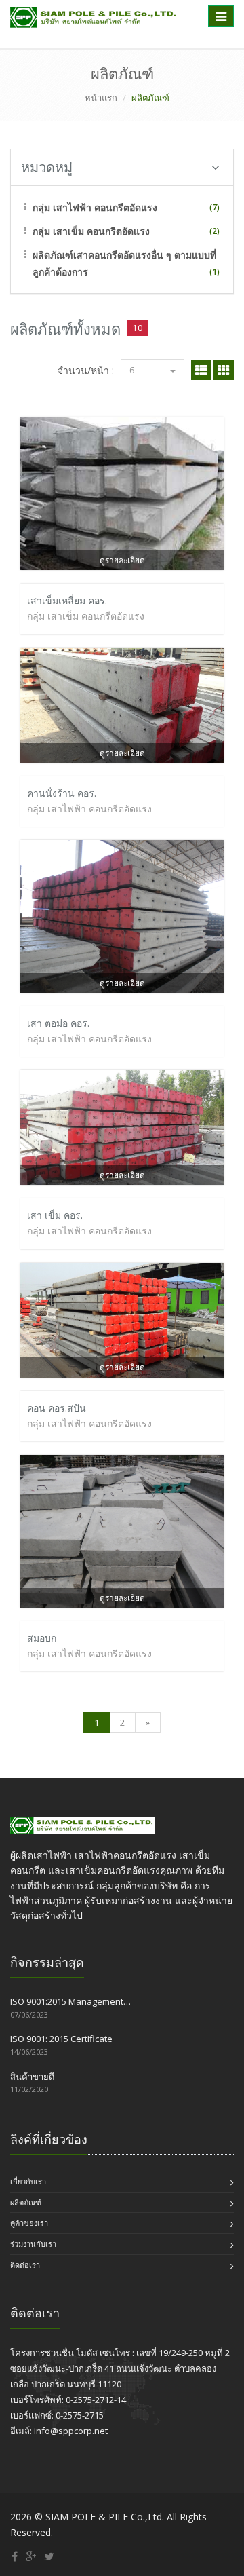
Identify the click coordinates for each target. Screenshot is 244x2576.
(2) (215, 231)
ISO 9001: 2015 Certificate (61, 2039)
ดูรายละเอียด (122, 560)
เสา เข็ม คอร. (55, 1215)
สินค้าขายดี (32, 2077)
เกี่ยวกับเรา (28, 2181)
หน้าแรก (101, 98)
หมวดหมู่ (47, 167)
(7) (215, 207)
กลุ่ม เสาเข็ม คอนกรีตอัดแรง (91, 231)
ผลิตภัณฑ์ (26, 2202)
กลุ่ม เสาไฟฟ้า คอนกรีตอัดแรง (95, 207)
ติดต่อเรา (25, 2265)
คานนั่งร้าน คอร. (62, 793)
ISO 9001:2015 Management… (70, 2001)
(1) (215, 272)
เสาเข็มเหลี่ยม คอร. (67, 600)
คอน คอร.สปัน (57, 1408)
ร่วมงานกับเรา (33, 2244)
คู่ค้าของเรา (29, 2223)
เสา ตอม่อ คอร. (58, 1023)
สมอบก (42, 1638)
